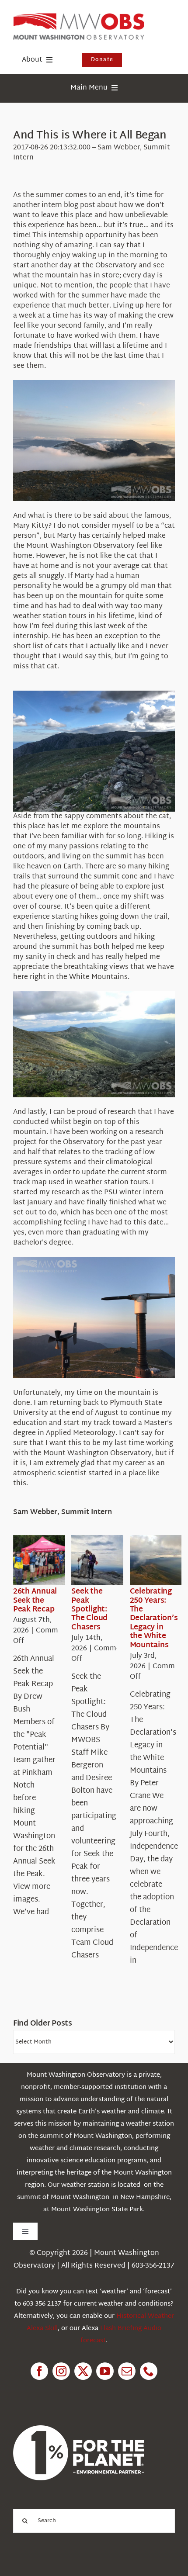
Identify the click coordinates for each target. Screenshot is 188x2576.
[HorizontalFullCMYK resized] (79, 17)
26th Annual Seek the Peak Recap (35, 1601)
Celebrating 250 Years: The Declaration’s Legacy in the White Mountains (154, 1618)
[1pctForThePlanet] (79, 2429)
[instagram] (61, 2371)
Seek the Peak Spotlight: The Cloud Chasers (89, 1610)
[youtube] (105, 2371)
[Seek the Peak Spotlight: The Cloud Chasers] (103, 1560)
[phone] (149, 2371)
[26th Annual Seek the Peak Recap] (45, 1560)
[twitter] (83, 2371)
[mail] (127, 2371)
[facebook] (39, 2371)
